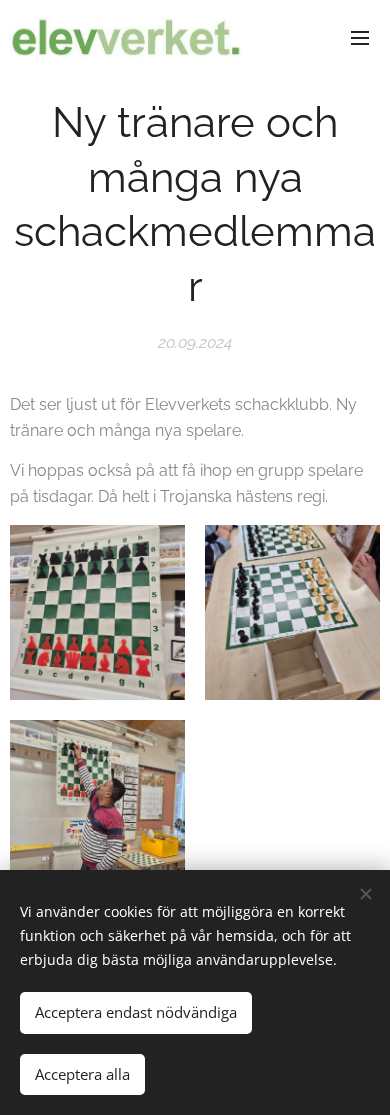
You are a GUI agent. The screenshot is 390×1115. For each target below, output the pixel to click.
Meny (360, 37)
